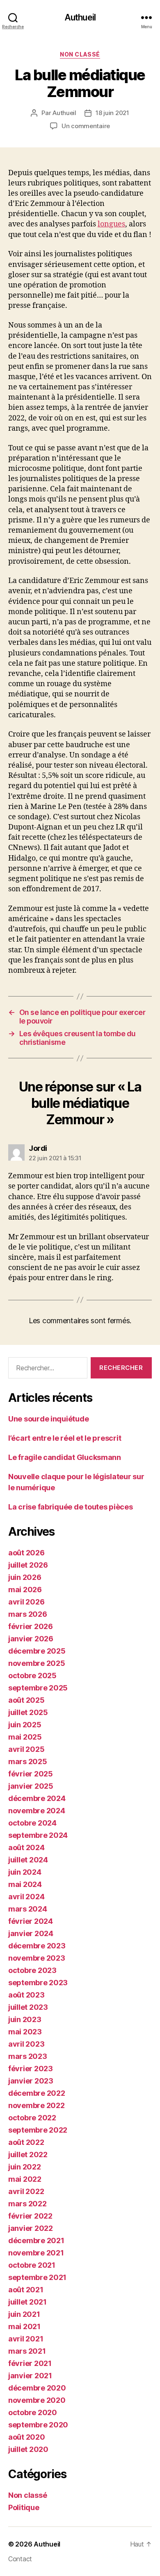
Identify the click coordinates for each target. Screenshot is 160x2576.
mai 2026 (25, 1590)
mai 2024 (25, 1884)
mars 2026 (28, 1614)
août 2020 (27, 2437)
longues (111, 224)
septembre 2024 (38, 1835)
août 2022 (26, 2142)
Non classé (80, 54)
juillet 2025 (28, 1712)
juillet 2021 (27, 2302)
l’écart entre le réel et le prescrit (65, 1438)
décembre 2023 (37, 1946)
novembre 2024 (37, 1811)
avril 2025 (26, 1749)
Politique (24, 2507)
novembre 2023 (37, 1958)
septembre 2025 (38, 1688)
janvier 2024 (31, 1933)
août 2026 (26, 1553)
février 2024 (31, 1921)
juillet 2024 (28, 1860)
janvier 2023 (31, 2081)
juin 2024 (25, 1872)
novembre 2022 (37, 2105)
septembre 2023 (38, 1983)
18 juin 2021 (112, 113)
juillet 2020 (28, 2449)
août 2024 (26, 1847)
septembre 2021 (37, 2277)
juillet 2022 (28, 2155)
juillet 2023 (28, 2007)
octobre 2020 (33, 2412)
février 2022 (30, 2216)
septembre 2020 (38, 2425)
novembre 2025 (37, 1663)
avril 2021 (26, 2339)
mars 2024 (28, 1909)
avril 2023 (26, 2044)
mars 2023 (28, 2056)
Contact (20, 2559)
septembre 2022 (38, 2130)
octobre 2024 (32, 1823)
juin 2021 (24, 2314)
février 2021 (30, 2363)
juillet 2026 (28, 1565)
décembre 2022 (37, 2093)
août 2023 (26, 1995)
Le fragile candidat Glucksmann (65, 1457)
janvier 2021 (30, 2376)
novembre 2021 (36, 2253)
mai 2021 (24, 2326)
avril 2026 (26, 1602)
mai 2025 (25, 1737)
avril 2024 (26, 1897)
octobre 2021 (32, 2265)
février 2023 (31, 2069)
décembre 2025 (37, 1651)
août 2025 (26, 1700)
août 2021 (26, 2290)
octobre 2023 (32, 1970)
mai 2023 (25, 2032)
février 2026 (31, 1626)
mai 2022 (25, 2179)
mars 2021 (27, 2351)
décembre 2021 (36, 2240)
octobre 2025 (32, 1676)
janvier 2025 (31, 1786)
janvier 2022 (31, 2228)
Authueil (80, 17)
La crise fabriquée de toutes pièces (71, 1507)
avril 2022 (26, 2191)
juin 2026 (25, 1577)
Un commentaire (86, 126)
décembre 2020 (37, 2388)
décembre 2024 (37, 1798)
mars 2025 (28, 1761)
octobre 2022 (32, 2118)
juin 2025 (25, 1725)
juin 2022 (25, 2167)
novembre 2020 (37, 2400)
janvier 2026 (31, 1639)
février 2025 (31, 1774)
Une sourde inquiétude (48, 1419)
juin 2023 (25, 2019)
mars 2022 (27, 2204)
